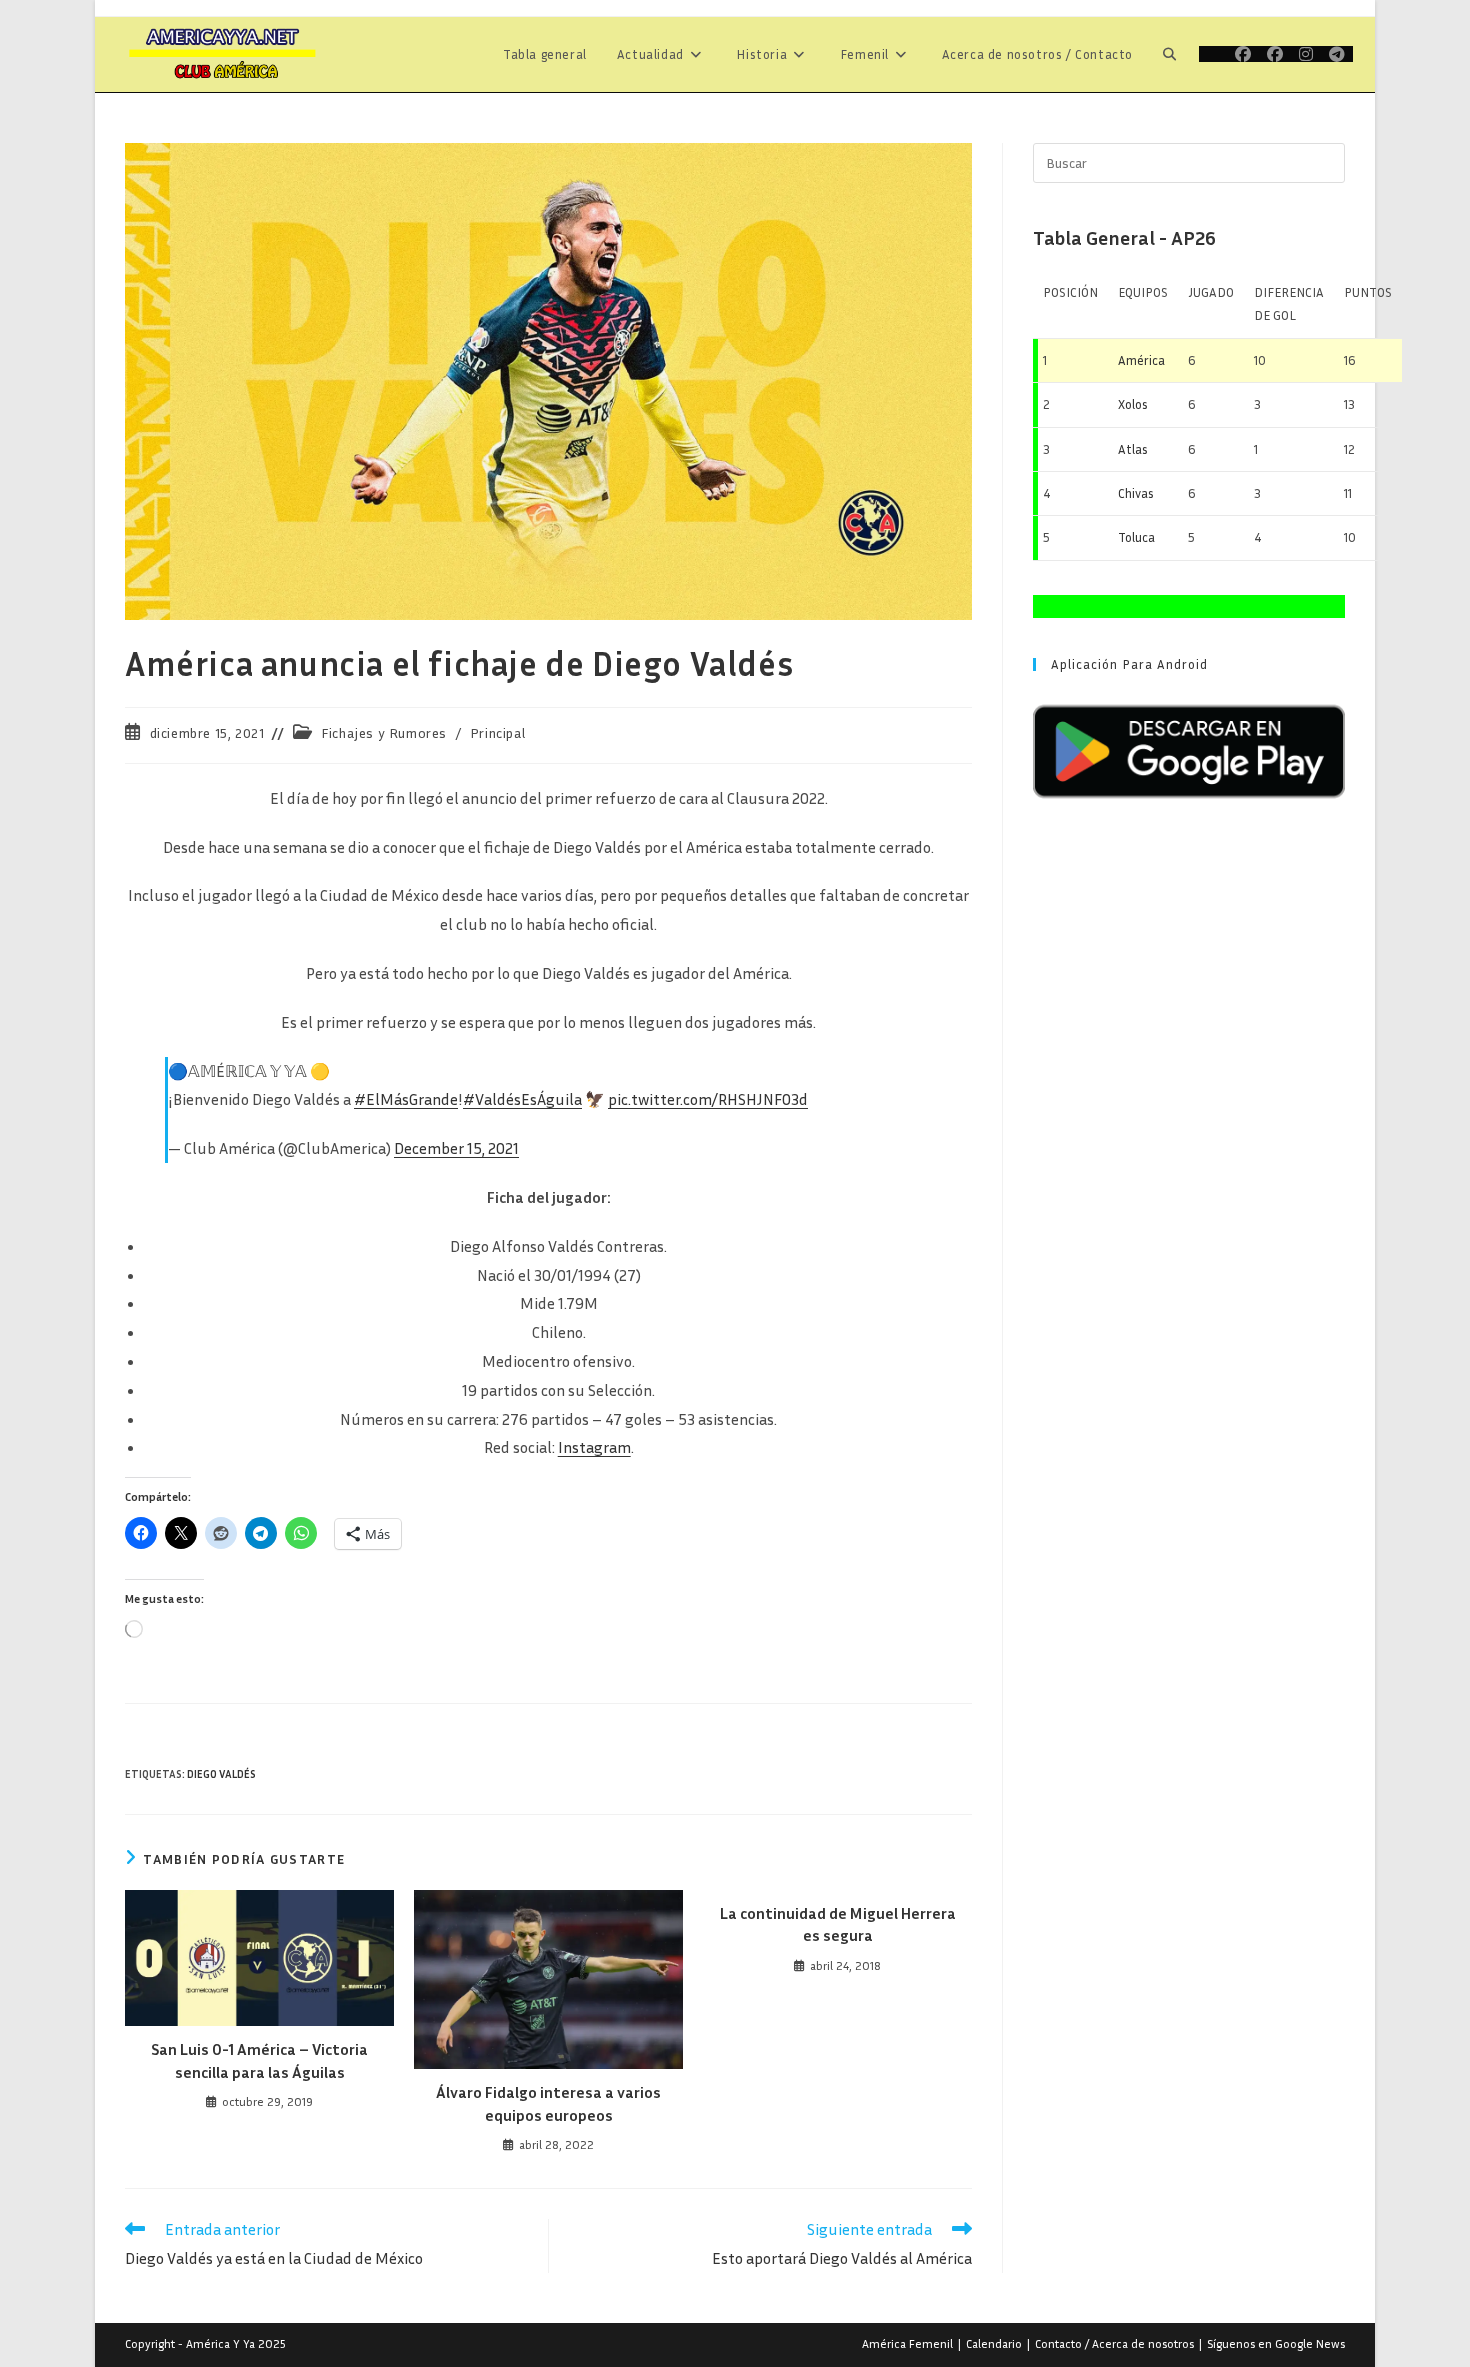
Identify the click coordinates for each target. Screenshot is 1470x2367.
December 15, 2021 (456, 1148)
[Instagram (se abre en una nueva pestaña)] (1306, 54)
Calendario (994, 2343)
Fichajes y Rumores (384, 732)
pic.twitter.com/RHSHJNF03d (708, 1099)
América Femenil (907, 2343)
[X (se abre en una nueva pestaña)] (1213, 54)
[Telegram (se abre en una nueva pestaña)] (1337, 54)
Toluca (1136, 537)
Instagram (594, 1447)
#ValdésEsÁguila (522, 1099)
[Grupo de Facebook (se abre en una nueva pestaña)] (1275, 54)
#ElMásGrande (406, 1099)
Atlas (1133, 449)
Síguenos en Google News (1276, 2343)
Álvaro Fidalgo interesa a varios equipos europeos (548, 2103)
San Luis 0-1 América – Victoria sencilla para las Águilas (259, 2060)
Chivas (1136, 493)
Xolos (1133, 404)
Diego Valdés (221, 1773)
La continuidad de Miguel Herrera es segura (838, 1924)
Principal (497, 732)
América (1141, 360)
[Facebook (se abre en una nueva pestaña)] (1243, 54)
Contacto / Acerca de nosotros (1114, 2343)
